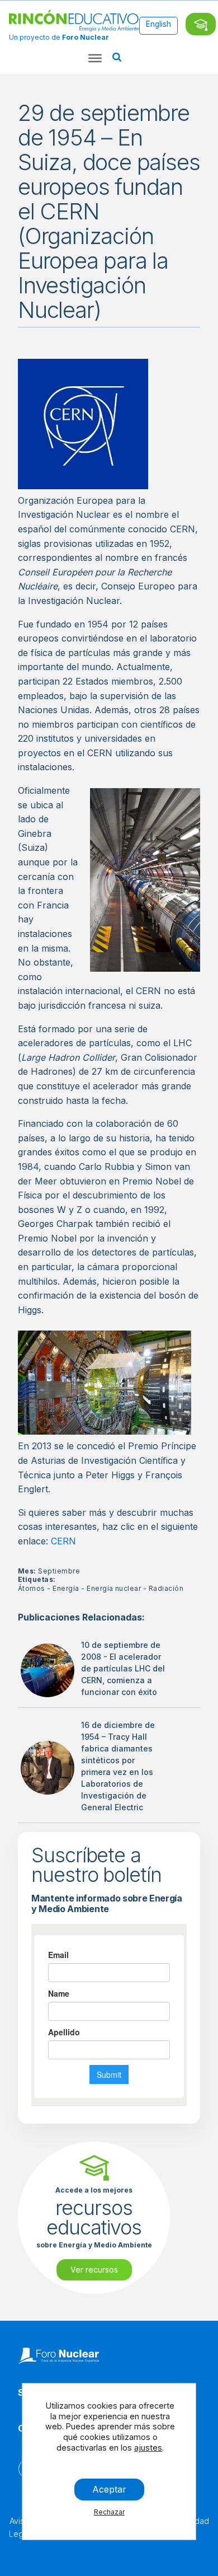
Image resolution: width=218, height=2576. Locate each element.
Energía (66, 1588)
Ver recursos (94, 2270)
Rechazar (109, 2512)
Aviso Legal (19, 2527)
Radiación (166, 1588)
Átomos (32, 1588)
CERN (63, 1541)
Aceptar (109, 2489)
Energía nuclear (114, 1588)
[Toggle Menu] (95, 58)
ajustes (148, 2448)
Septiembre (59, 1571)
